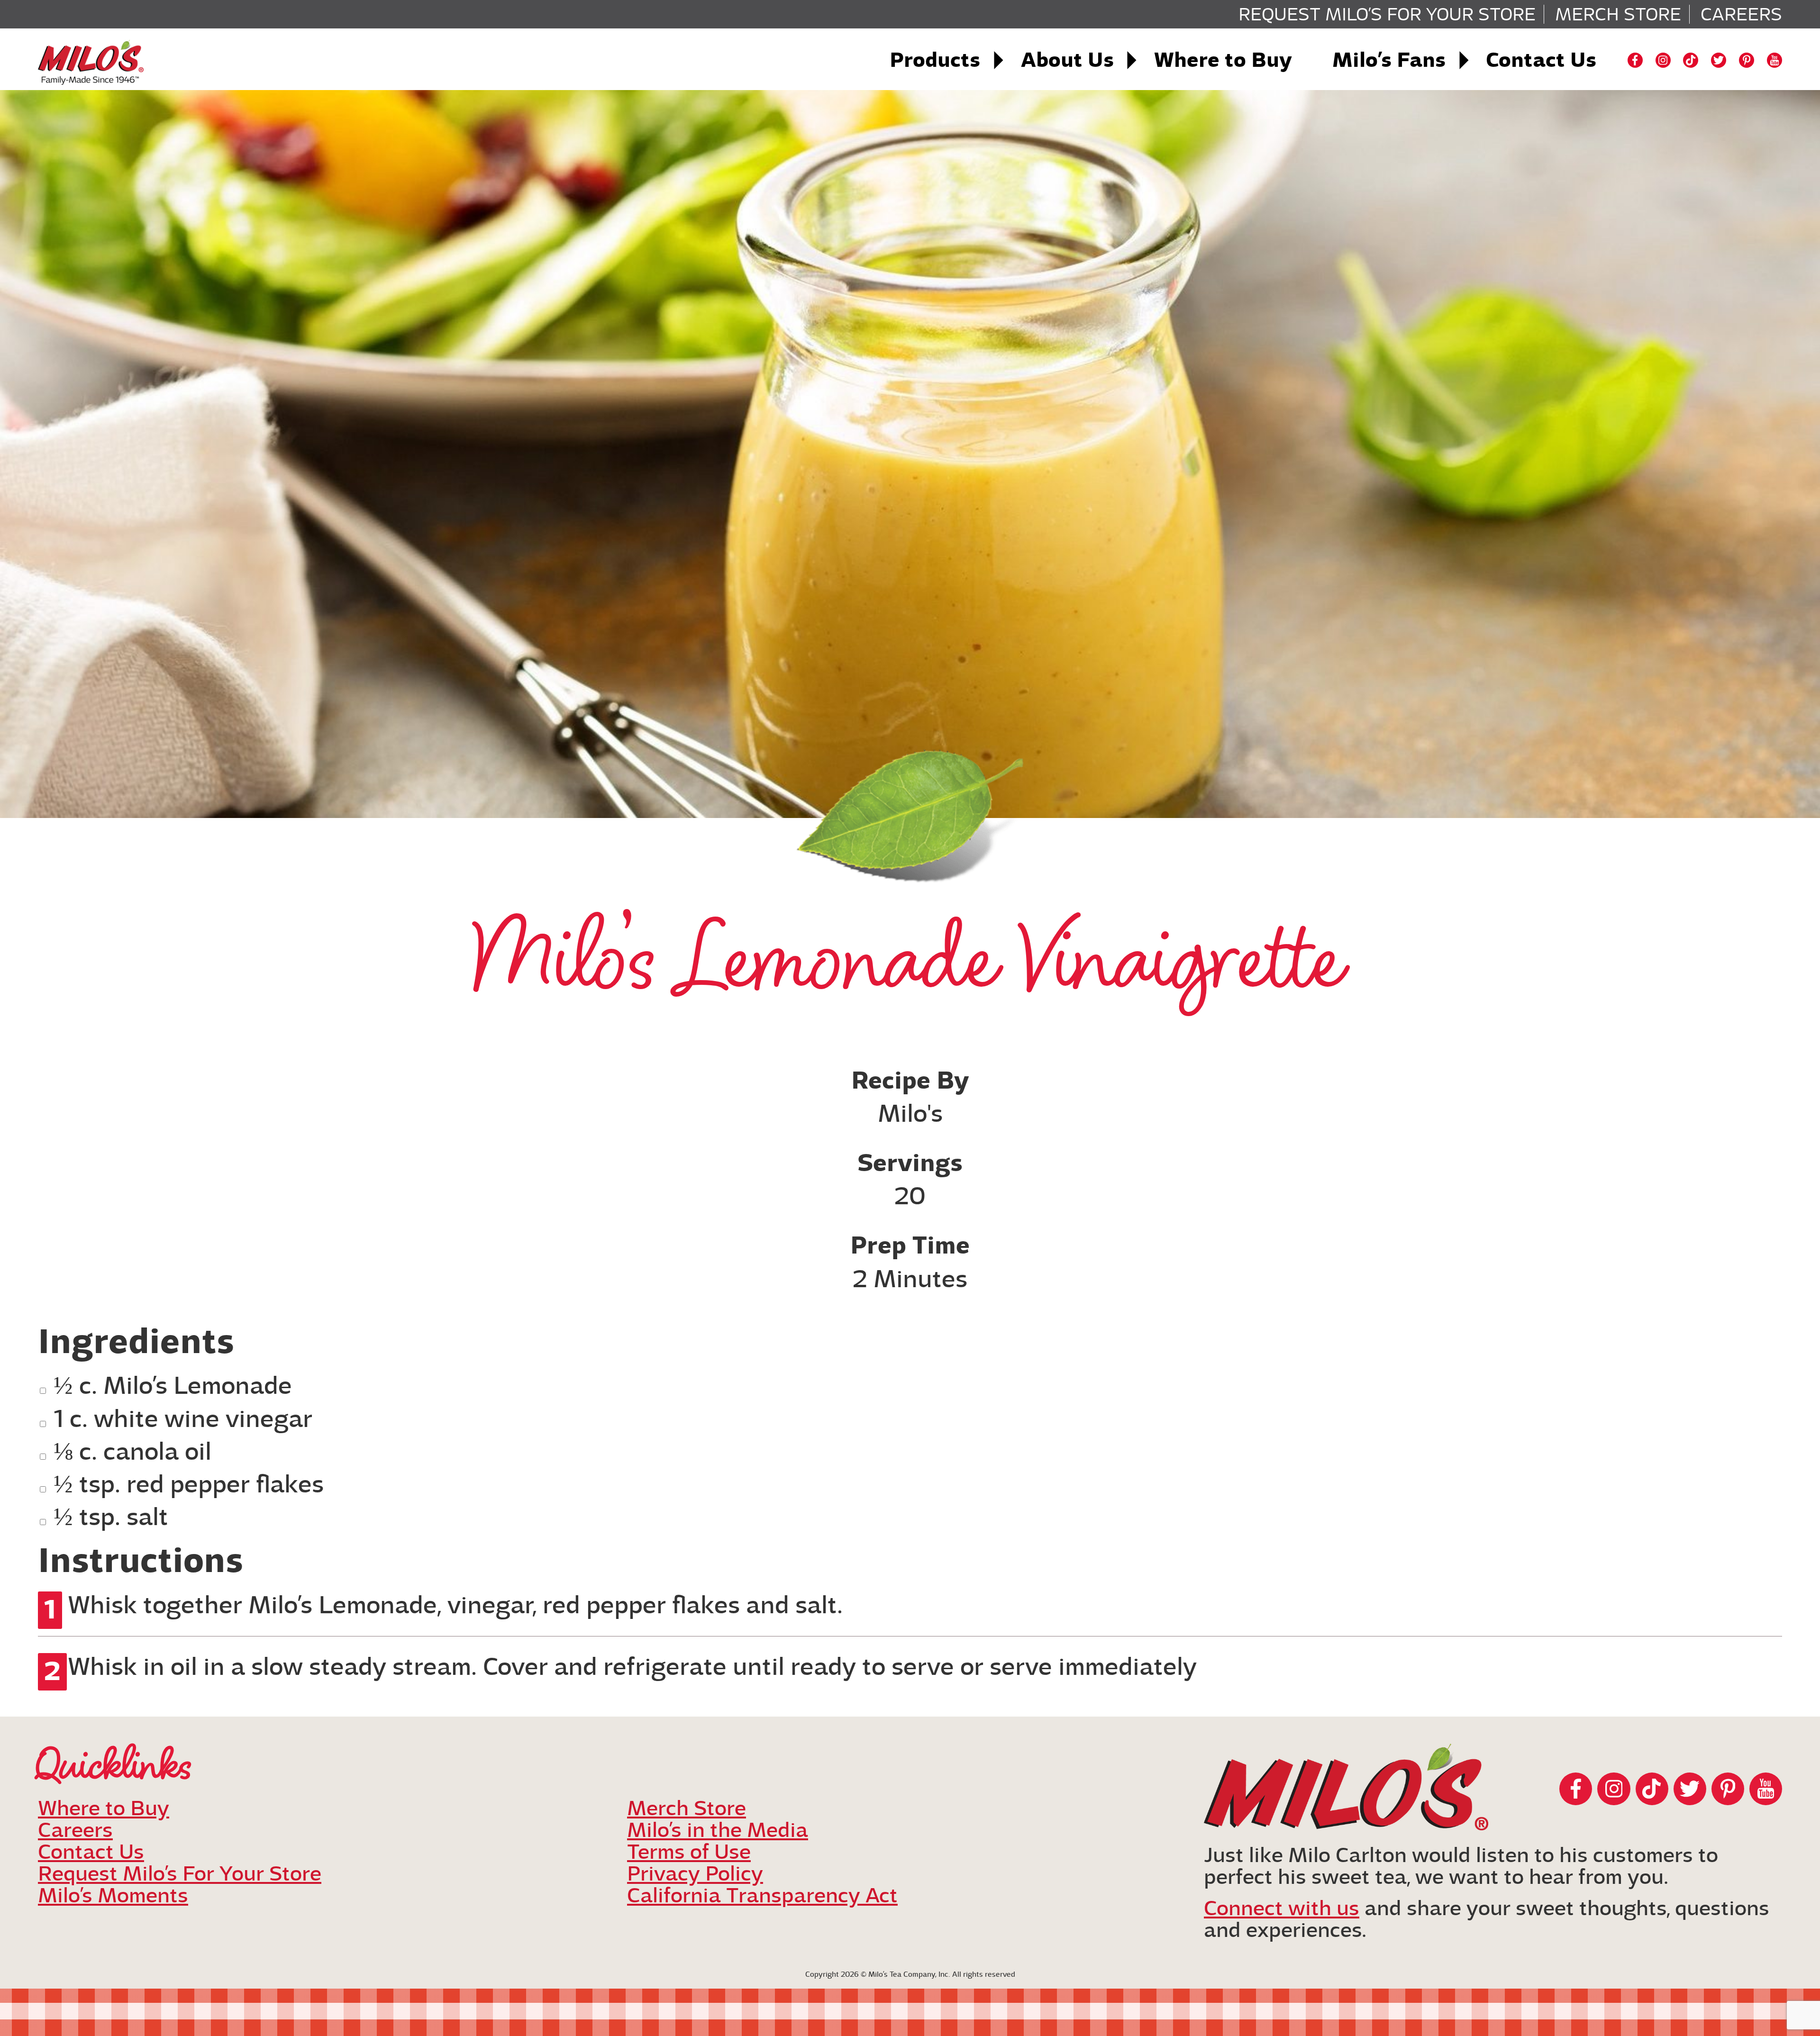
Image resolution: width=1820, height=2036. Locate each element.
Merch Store (1618, 14)
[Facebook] (1635, 60)
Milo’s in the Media (718, 1830)
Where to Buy (1223, 60)
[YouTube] (1774, 60)
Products (935, 60)
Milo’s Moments (113, 1895)
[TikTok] (1691, 60)
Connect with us (1282, 1908)
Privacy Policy (695, 1874)
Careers (1741, 14)
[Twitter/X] (1719, 60)
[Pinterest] (1747, 60)
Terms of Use (689, 1852)
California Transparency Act (762, 1895)
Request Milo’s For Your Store (1387, 14)
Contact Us (1541, 60)
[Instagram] (1663, 60)
